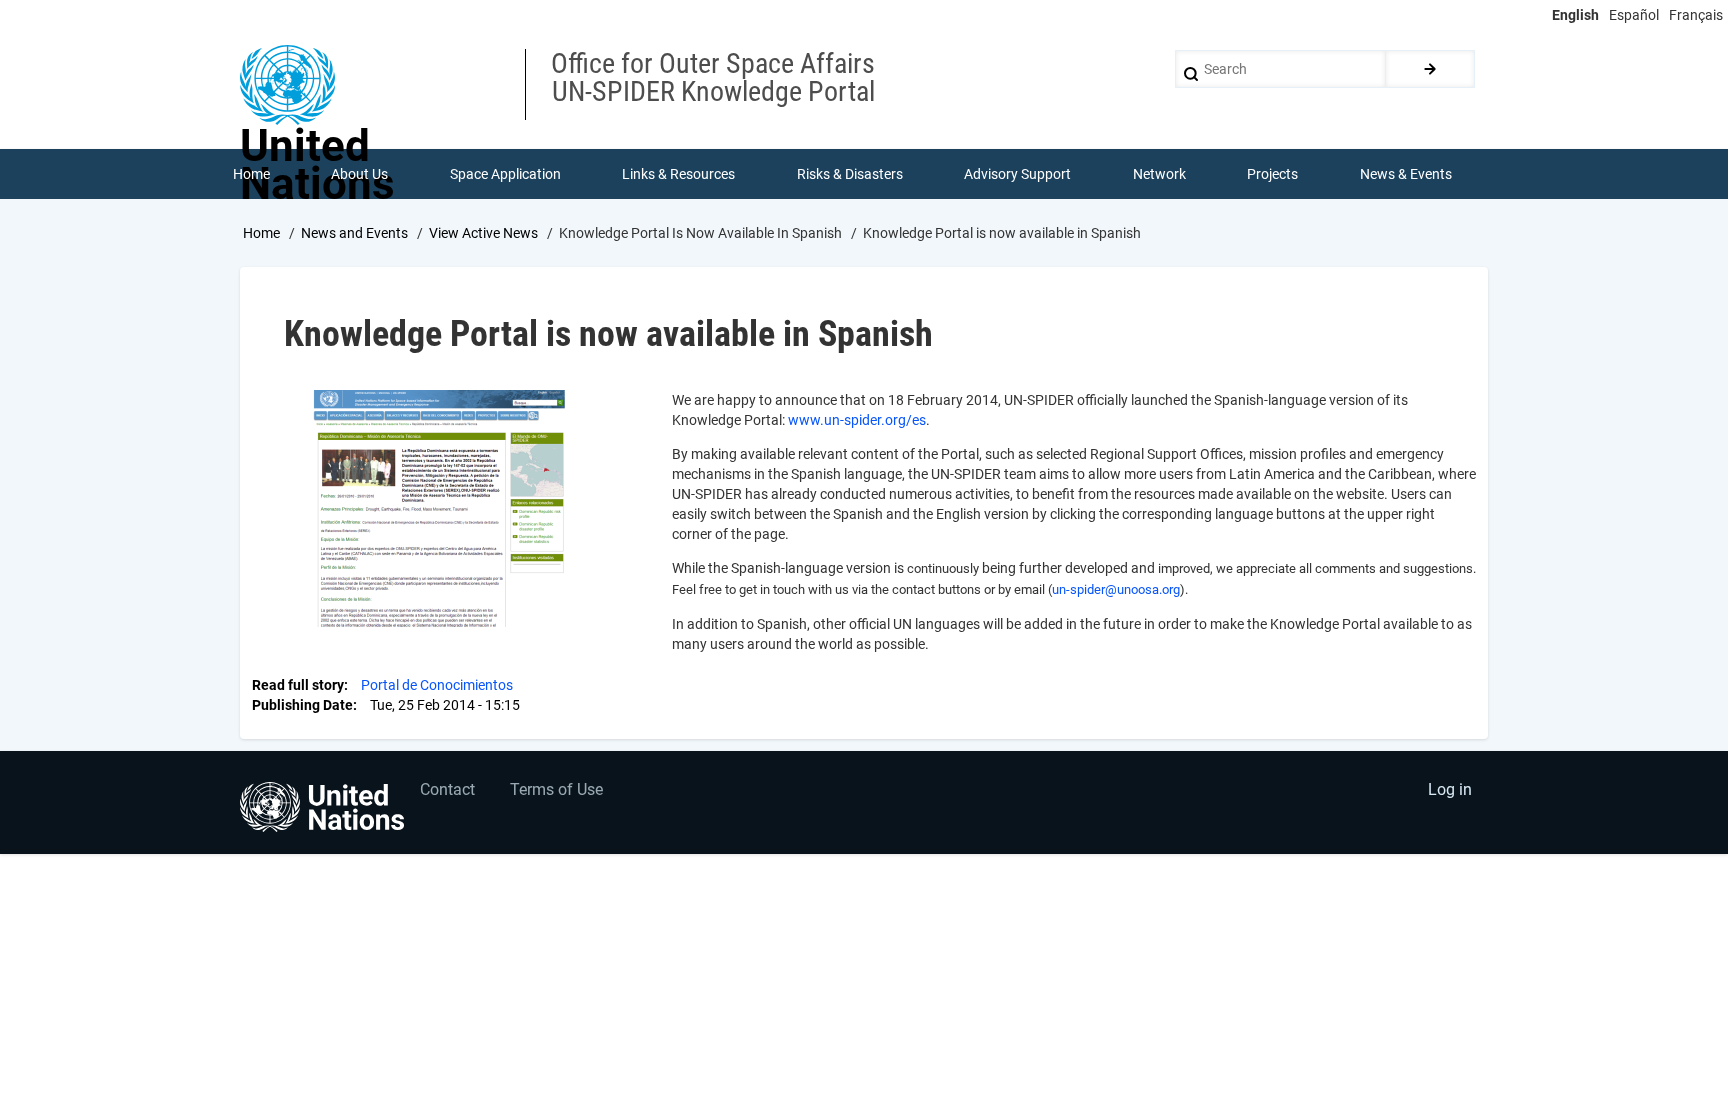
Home (261, 233)
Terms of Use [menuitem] (556, 789)
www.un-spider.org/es (857, 420)
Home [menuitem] (251, 174)
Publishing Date (302, 705)
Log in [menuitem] (1450, 789)
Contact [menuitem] (447, 789)
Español (1634, 15)
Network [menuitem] (1159, 174)
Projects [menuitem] (1272, 174)
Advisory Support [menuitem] (1017, 174)
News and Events (354, 233)
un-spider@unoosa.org (1116, 589)
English (1575, 15)
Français (1696, 15)
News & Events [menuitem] (1406, 174)
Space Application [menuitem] (505, 174)
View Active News (483, 233)
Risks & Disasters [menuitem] (850, 174)
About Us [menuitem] (359, 174)
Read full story (298, 685)
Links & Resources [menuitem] (678, 174)
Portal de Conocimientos (437, 685)
